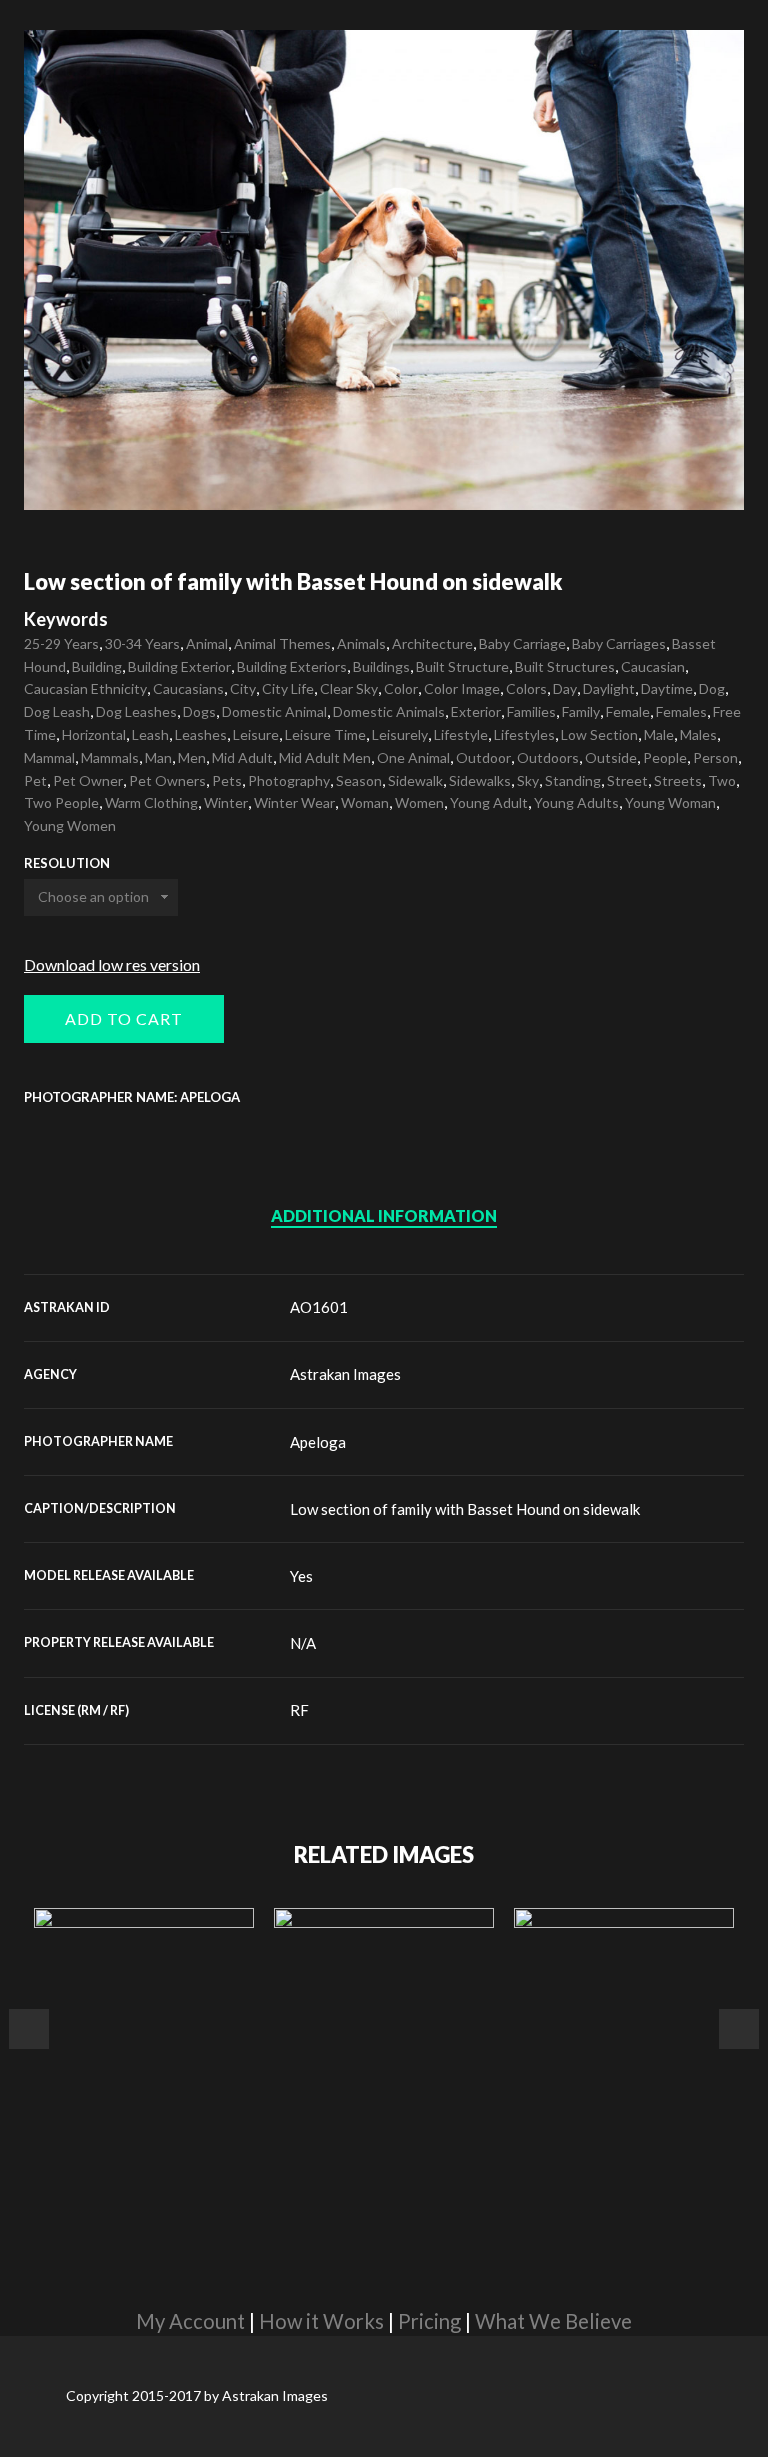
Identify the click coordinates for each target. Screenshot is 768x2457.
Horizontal (94, 734)
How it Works (321, 2321)
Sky (528, 780)
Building (97, 666)
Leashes (201, 734)
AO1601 (319, 1307)
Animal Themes (282, 643)
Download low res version (112, 964)
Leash (150, 734)
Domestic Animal (274, 711)
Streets (678, 780)
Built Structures (565, 666)
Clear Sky (349, 688)
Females (681, 711)
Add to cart (124, 1018)
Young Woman (670, 802)
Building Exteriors (292, 666)
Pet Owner (88, 780)
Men (192, 757)
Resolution (67, 863)
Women (419, 802)
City (243, 688)
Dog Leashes (136, 711)
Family (581, 711)
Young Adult (489, 802)
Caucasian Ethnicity (85, 688)
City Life (288, 688)
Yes (301, 1576)
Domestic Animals (389, 711)
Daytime (667, 688)
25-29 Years (61, 643)
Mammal (49, 757)
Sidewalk (415, 780)
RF (299, 1710)
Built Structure (462, 666)
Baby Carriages (619, 643)
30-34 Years (142, 643)
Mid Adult (242, 757)
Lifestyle (461, 734)
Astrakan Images (345, 1374)
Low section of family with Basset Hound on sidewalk (465, 1509)
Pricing (429, 2321)
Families (531, 711)
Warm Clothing (151, 802)
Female (628, 711)
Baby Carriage (522, 643)
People (665, 757)
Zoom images (66, 467)
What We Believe (553, 2321)
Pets (227, 780)
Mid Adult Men (325, 757)
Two (722, 780)
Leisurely (400, 734)
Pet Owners (167, 780)
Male (659, 734)
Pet (35, 780)
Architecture (432, 643)
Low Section (599, 734)
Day (565, 688)
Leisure (256, 734)
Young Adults (576, 802)
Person (715, 757)
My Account (190, 2321)
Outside (611, 757)
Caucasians (188, 688)
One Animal (413, 757)
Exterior (476, 711)
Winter (226, 802)
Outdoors (548, 757)
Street (627, 780)
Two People (61, 802)
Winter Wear (294, 802)
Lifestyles (524, 734)
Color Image (462, 688)
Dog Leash (57, 711)
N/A (303, 1643)
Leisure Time (325, 734)
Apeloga (318, 1442)
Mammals (110, 757)
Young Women (70, 825)
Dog (712, 688)
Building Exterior (179, 666)
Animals (361, 643)
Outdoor (483, 757)
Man (158, 757)
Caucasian (653, 666)
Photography (289, 780)
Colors (526, 688)
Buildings (381, 666)
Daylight (609, 688)
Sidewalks (480, 780)
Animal (207, 643)
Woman (365, 802)
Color (401, 688)
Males (698, 734)
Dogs (199, 711)
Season (359, 780)
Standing (573, 780)
